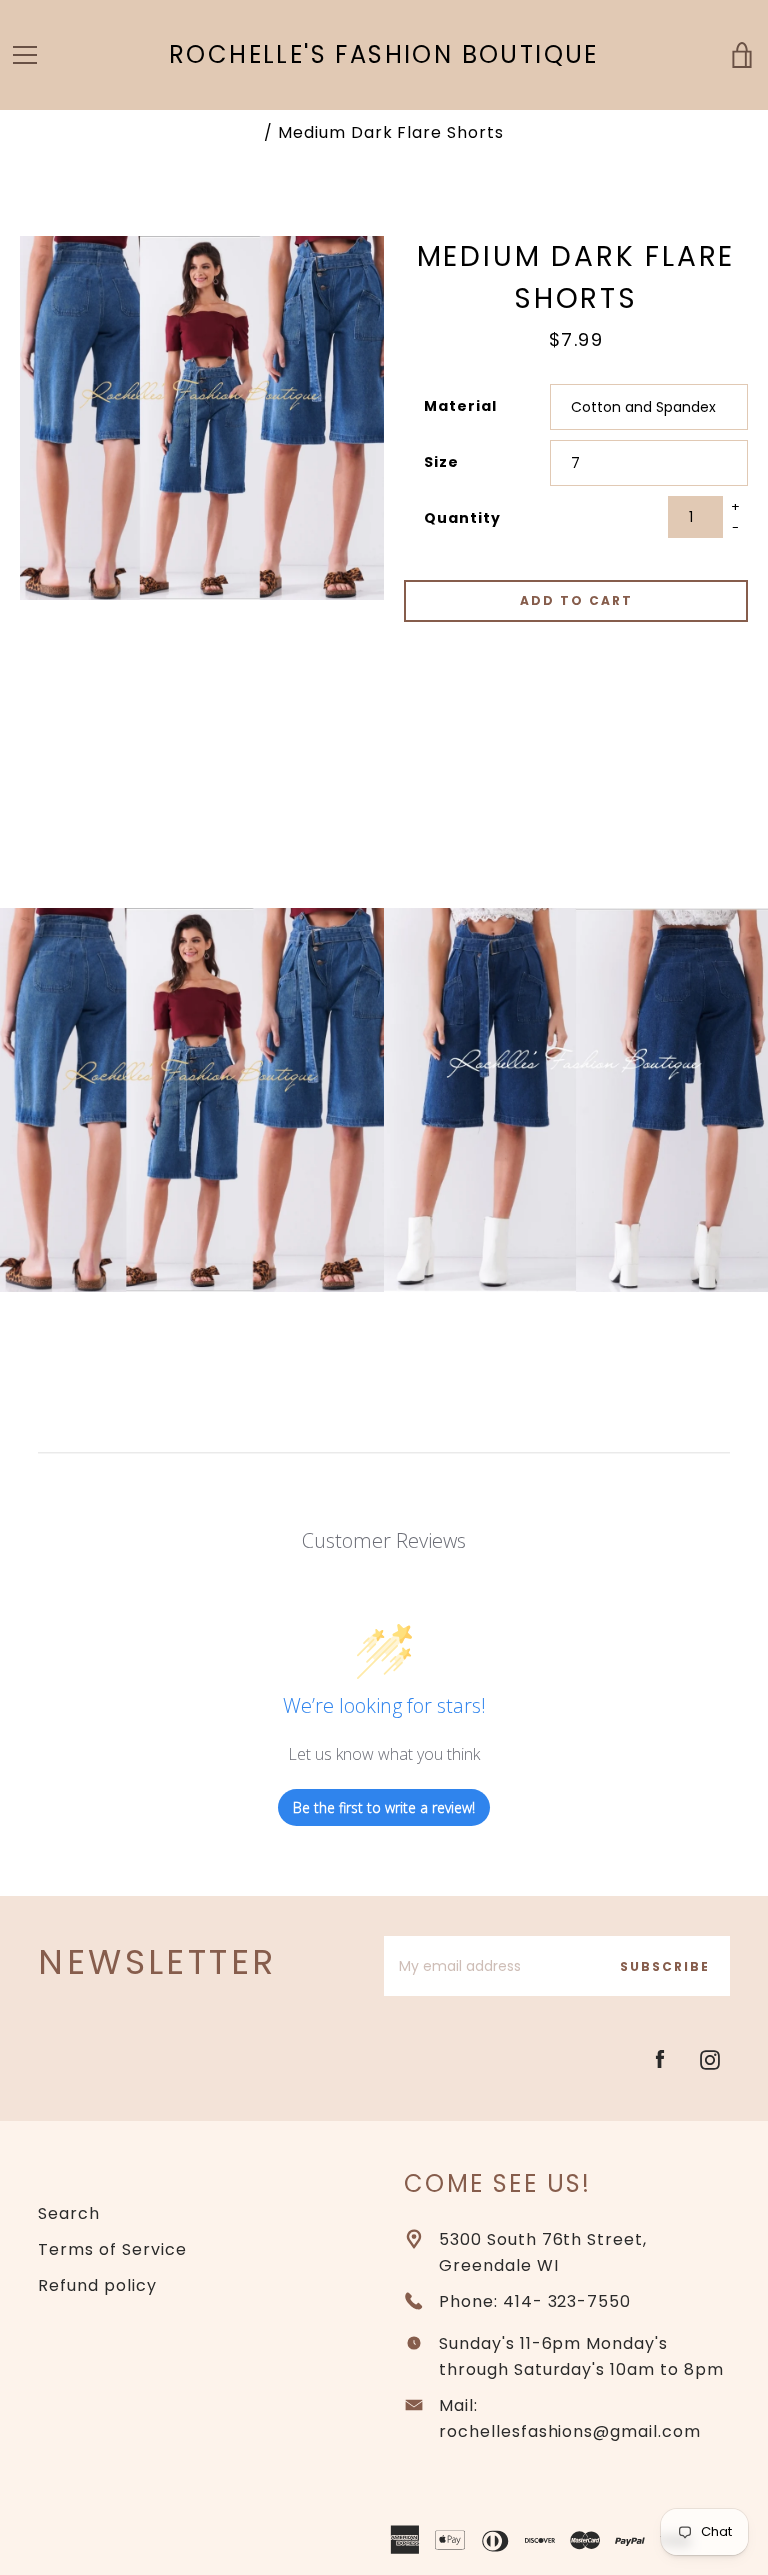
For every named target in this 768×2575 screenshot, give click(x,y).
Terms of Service (112, 2249)
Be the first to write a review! (384, 1807)
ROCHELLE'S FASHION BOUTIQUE (384, 55)
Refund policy (97, 2285)
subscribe (665, 1966)
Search (69, 2213)
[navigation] (25, 55)
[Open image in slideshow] (202, 418)
